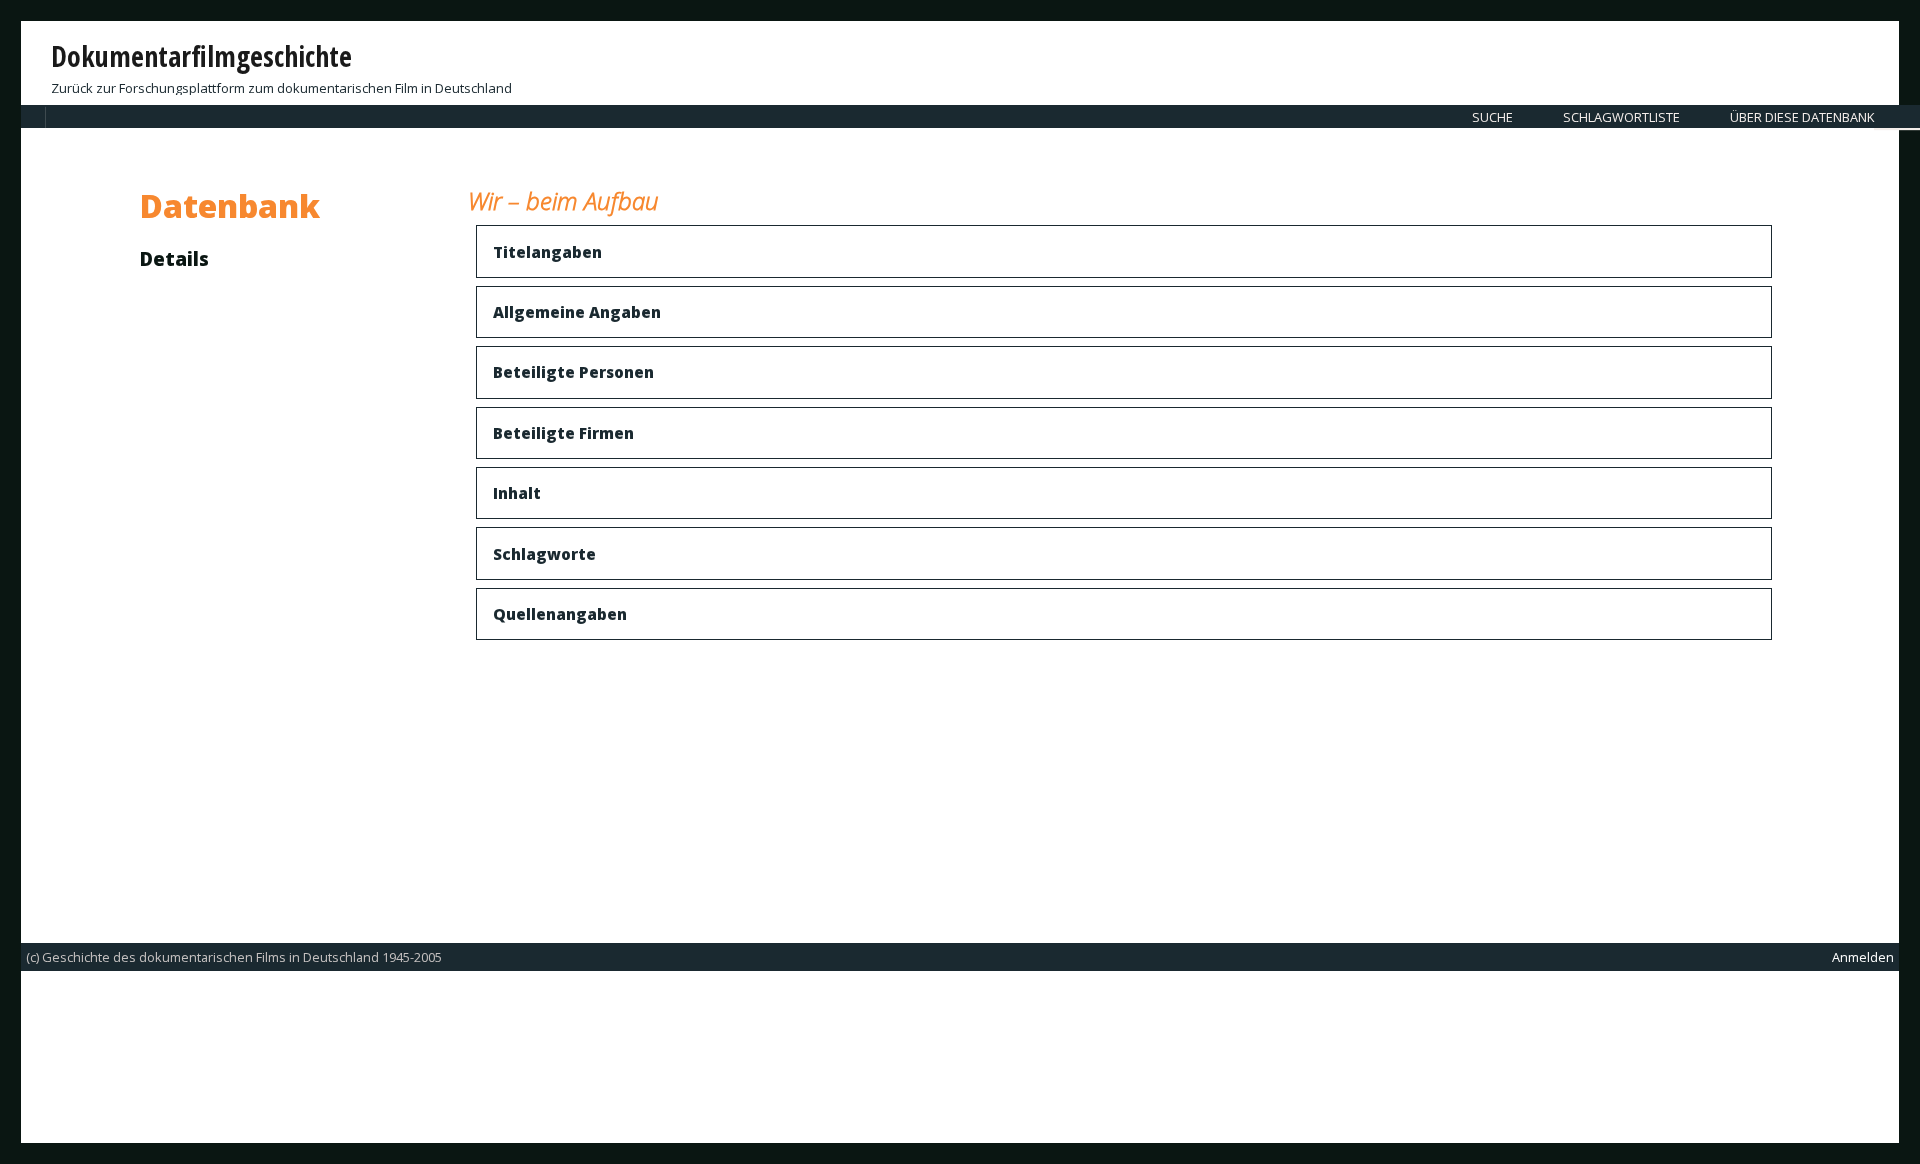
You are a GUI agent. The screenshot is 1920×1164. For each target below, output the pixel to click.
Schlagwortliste (1621, 117)
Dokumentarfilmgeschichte (201, 56)
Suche (1492, 117)
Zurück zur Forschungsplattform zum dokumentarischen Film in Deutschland (281, 88)
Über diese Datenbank (1802, 117)
